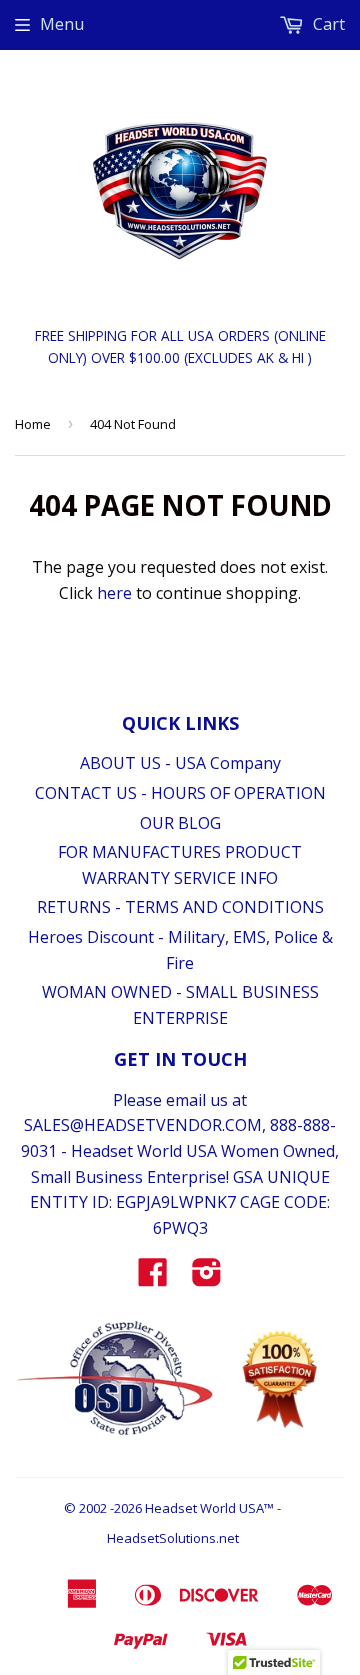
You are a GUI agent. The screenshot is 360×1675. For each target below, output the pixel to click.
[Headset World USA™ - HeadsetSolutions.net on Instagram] (207, 1278)
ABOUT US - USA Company (180, 763)
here (114, 593)
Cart (327, 24)
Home (33, 424)
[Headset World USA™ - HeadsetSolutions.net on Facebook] (153, 1278)
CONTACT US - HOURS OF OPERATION (180, 793)
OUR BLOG (180, 823)
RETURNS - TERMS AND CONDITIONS (180, 907)
